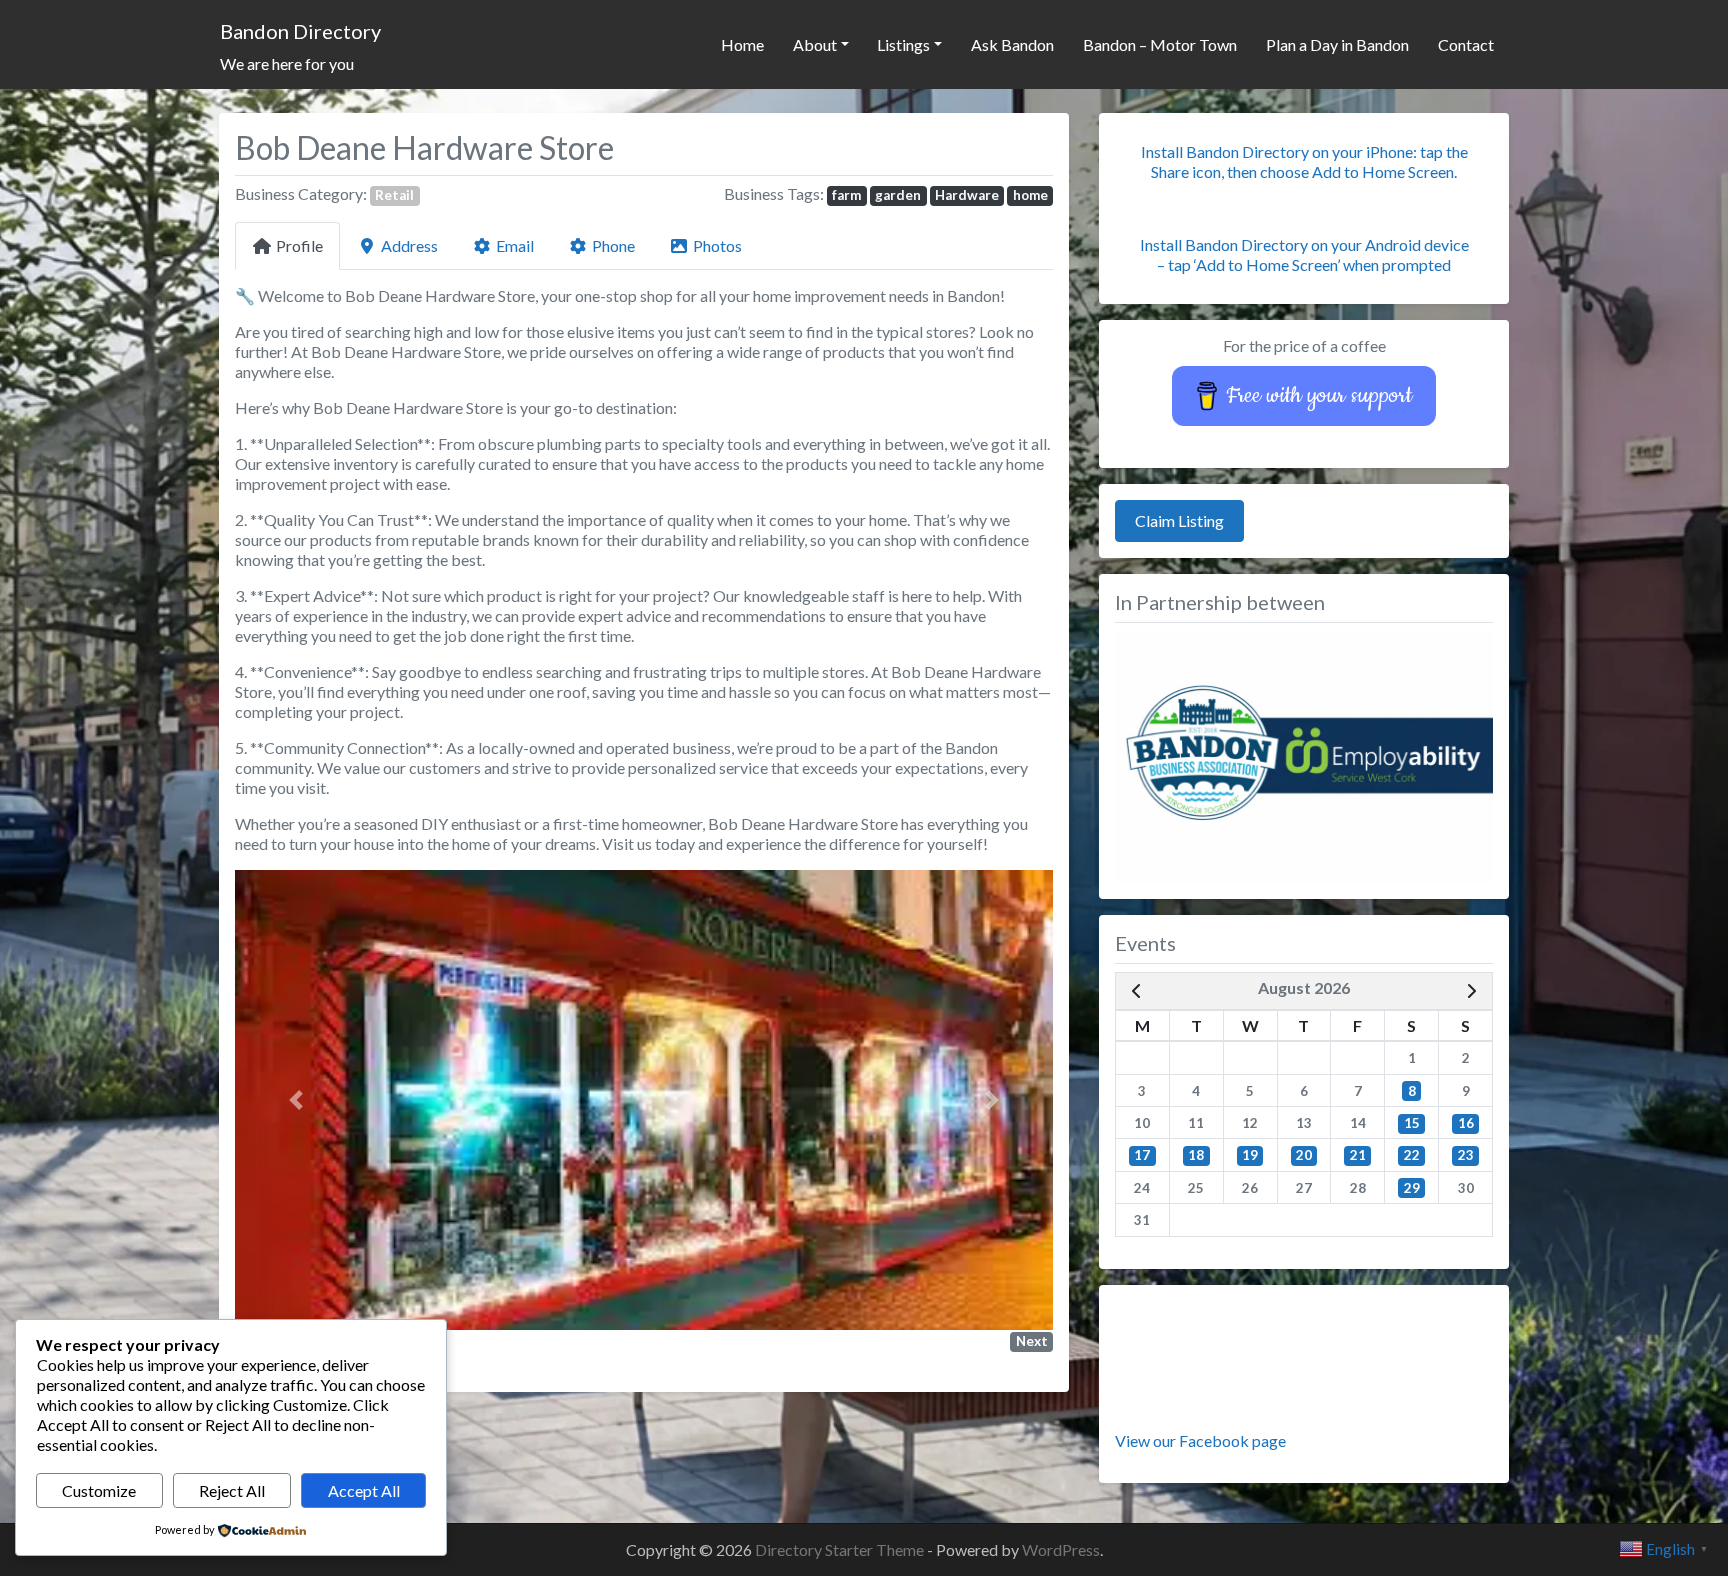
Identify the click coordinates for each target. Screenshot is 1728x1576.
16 (1466, 1123)
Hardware (967, 195)
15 (1412, 1123)
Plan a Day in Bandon (1337, 44)
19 (1250, 1155)
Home (742, 44)
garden (898, 195)
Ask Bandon (1012, 44)
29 (1412, 1188)
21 (1358, 1155)
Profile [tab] (299, 245)
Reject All (232, 1490)
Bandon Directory (300, 31)
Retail (394, 195)
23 (1466, 1155)
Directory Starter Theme (841, 1549)
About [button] (815, 44)
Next (1032, 1341)
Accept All (364, 1490)
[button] (296, 1100)
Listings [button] (903, 44)
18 (1196, 1155)
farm (846, 195)
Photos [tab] (717, 245)
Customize (99, 1490)
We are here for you (287, 63)
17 (1142, 1155)
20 (1304, 1155)
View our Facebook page (1200, 1440)
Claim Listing (1179, 520)
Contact (1466, 44)
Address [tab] (409, 245)
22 (1412, 1155)
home (1030, 195)
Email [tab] (515, 245)
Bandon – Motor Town (1160, 44)
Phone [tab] (613, 245)
